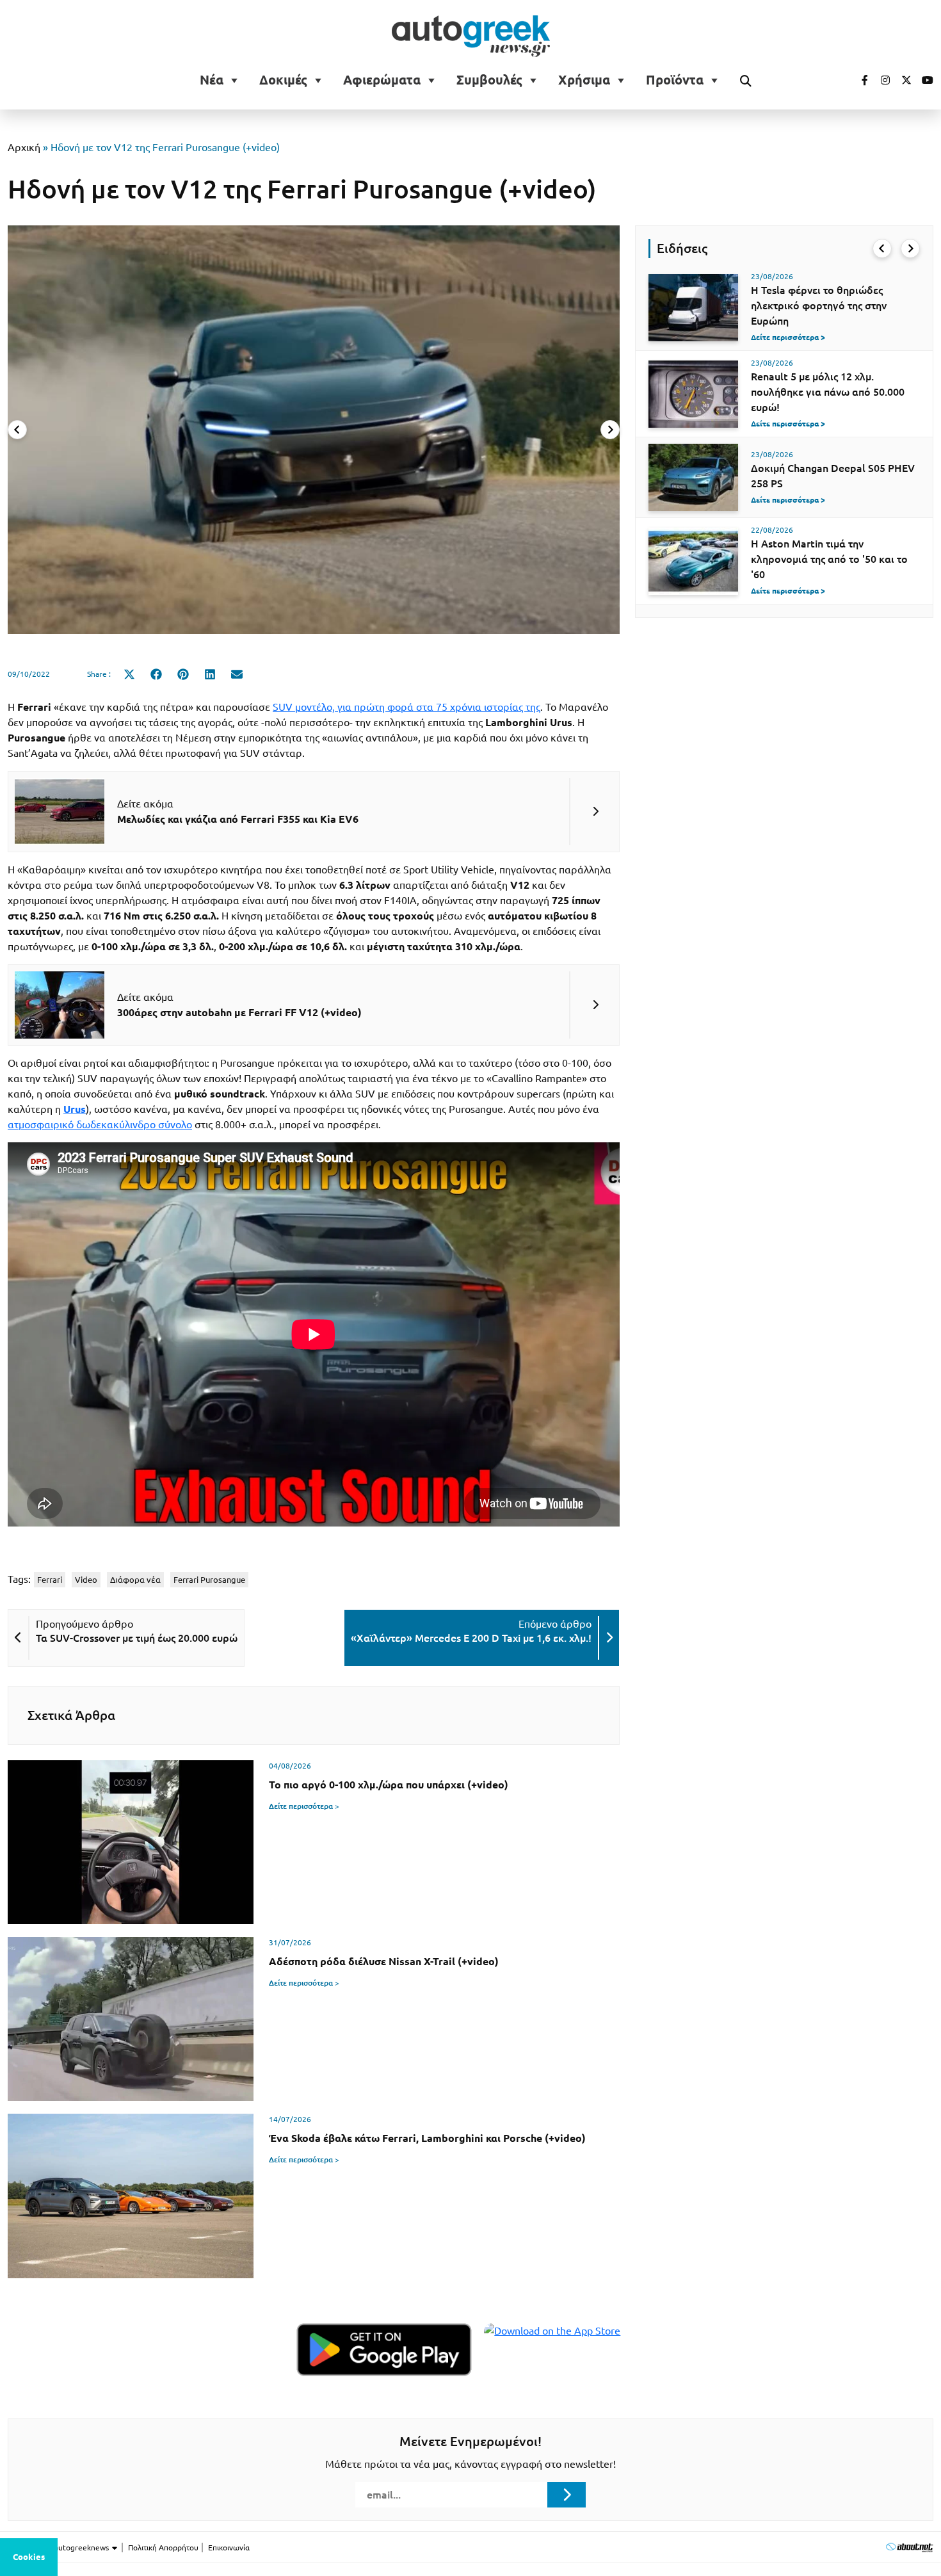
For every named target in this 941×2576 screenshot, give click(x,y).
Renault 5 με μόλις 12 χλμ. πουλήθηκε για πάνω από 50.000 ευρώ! (828, 392)
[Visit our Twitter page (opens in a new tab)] (902, 80)
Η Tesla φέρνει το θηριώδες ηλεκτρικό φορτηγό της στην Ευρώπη (819, 305)
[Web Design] (909, 2547)
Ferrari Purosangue (209, 1580)
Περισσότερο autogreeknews (59, 2548)
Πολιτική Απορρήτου (163, 2548)
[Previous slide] (17, 430)
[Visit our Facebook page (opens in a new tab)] (858, 80)
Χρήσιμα (584, 80)
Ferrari (50, 1580)
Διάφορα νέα (135, 1580)
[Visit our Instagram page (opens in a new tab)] (880, 80)
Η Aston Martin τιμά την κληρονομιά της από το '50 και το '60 (829, 559)
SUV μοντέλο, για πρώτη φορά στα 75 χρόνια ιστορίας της (406, 707)
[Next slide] (610, 430)
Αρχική (24, 147)
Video (86, 1580)
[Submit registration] (567, 2495)
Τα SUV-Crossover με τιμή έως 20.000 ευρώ (137, 1638)
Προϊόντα (675, 80)
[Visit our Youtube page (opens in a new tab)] (924, 80)
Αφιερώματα (382, 80)
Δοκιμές (283, 80)
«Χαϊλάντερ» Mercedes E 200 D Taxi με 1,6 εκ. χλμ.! (471, 1638)
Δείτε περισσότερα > (304, 1806)
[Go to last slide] (882, 248)
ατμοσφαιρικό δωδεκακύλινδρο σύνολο (100, 1124)
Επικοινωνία (229, 2548)
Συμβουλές (489, 80)
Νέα (212, 80)
